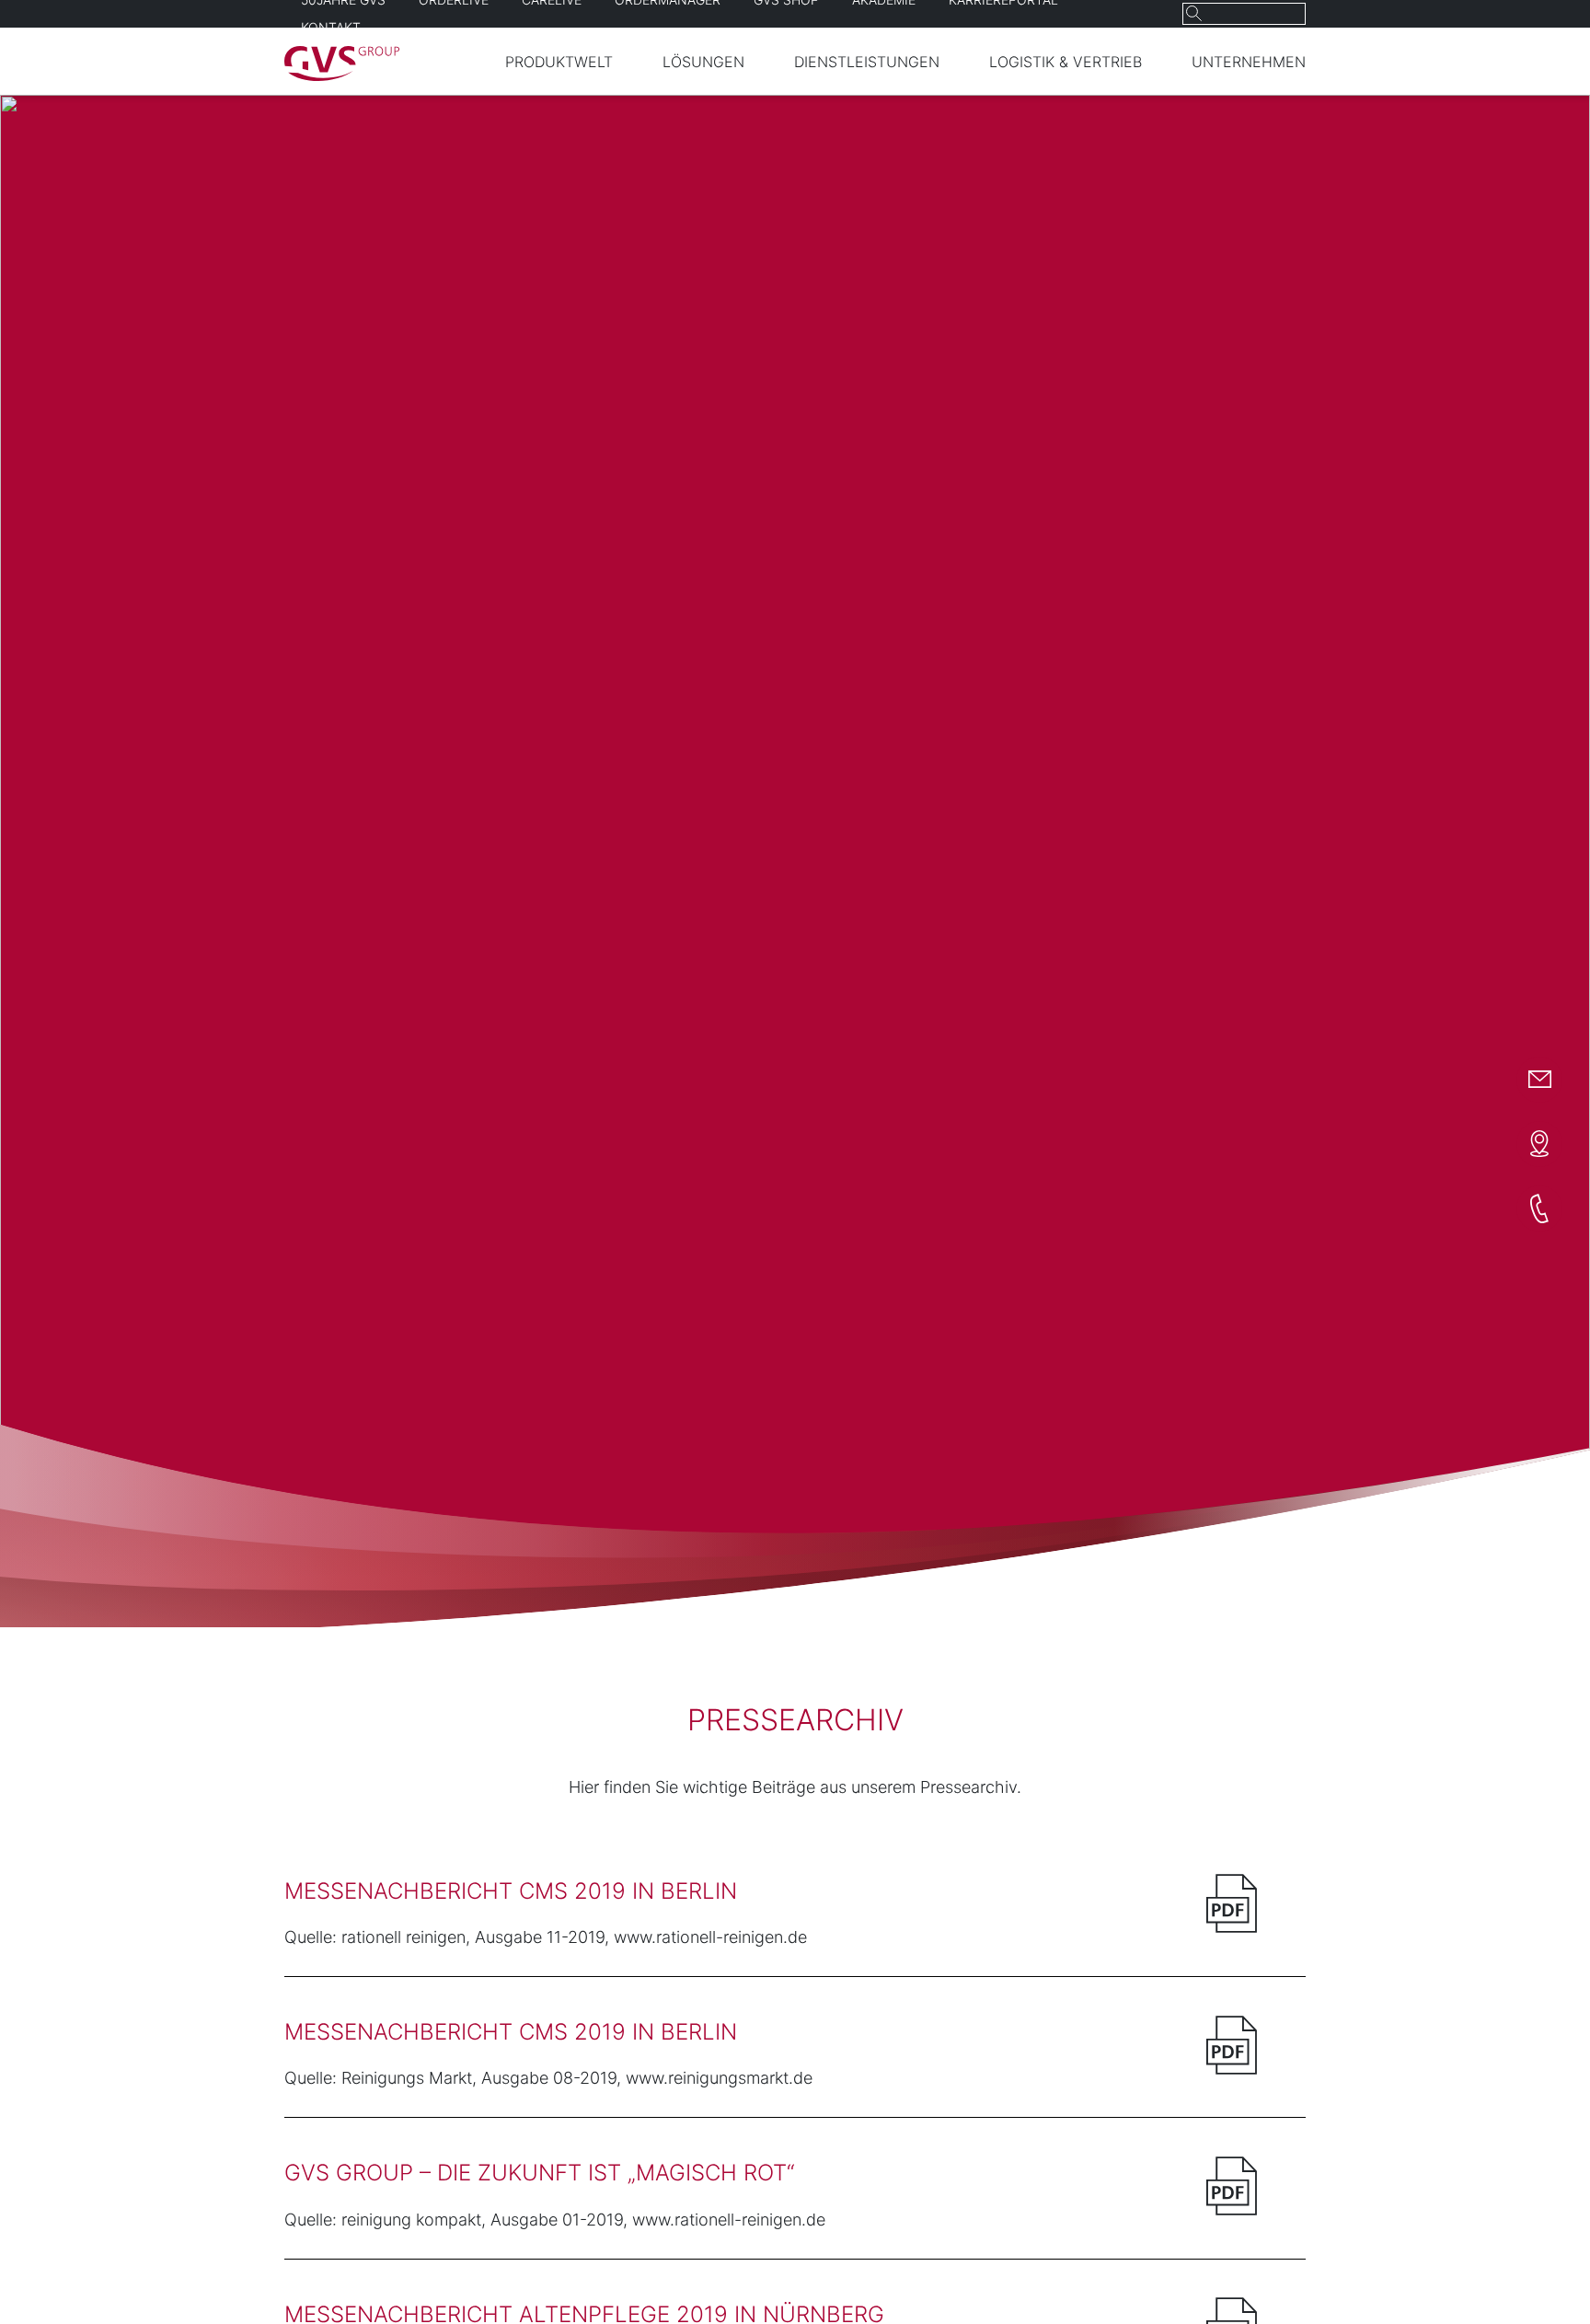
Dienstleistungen (867, 62)
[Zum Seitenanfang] (1536, 2276)
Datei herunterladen (1232, 1903)
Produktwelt (559, 62)
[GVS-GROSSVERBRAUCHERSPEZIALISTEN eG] (342, 75)
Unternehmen (1249, 62)
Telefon (1539, 1208)
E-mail (1539, 1080)
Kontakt (331, 27)
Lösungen (703, 62)
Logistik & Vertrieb (1066, 62)
